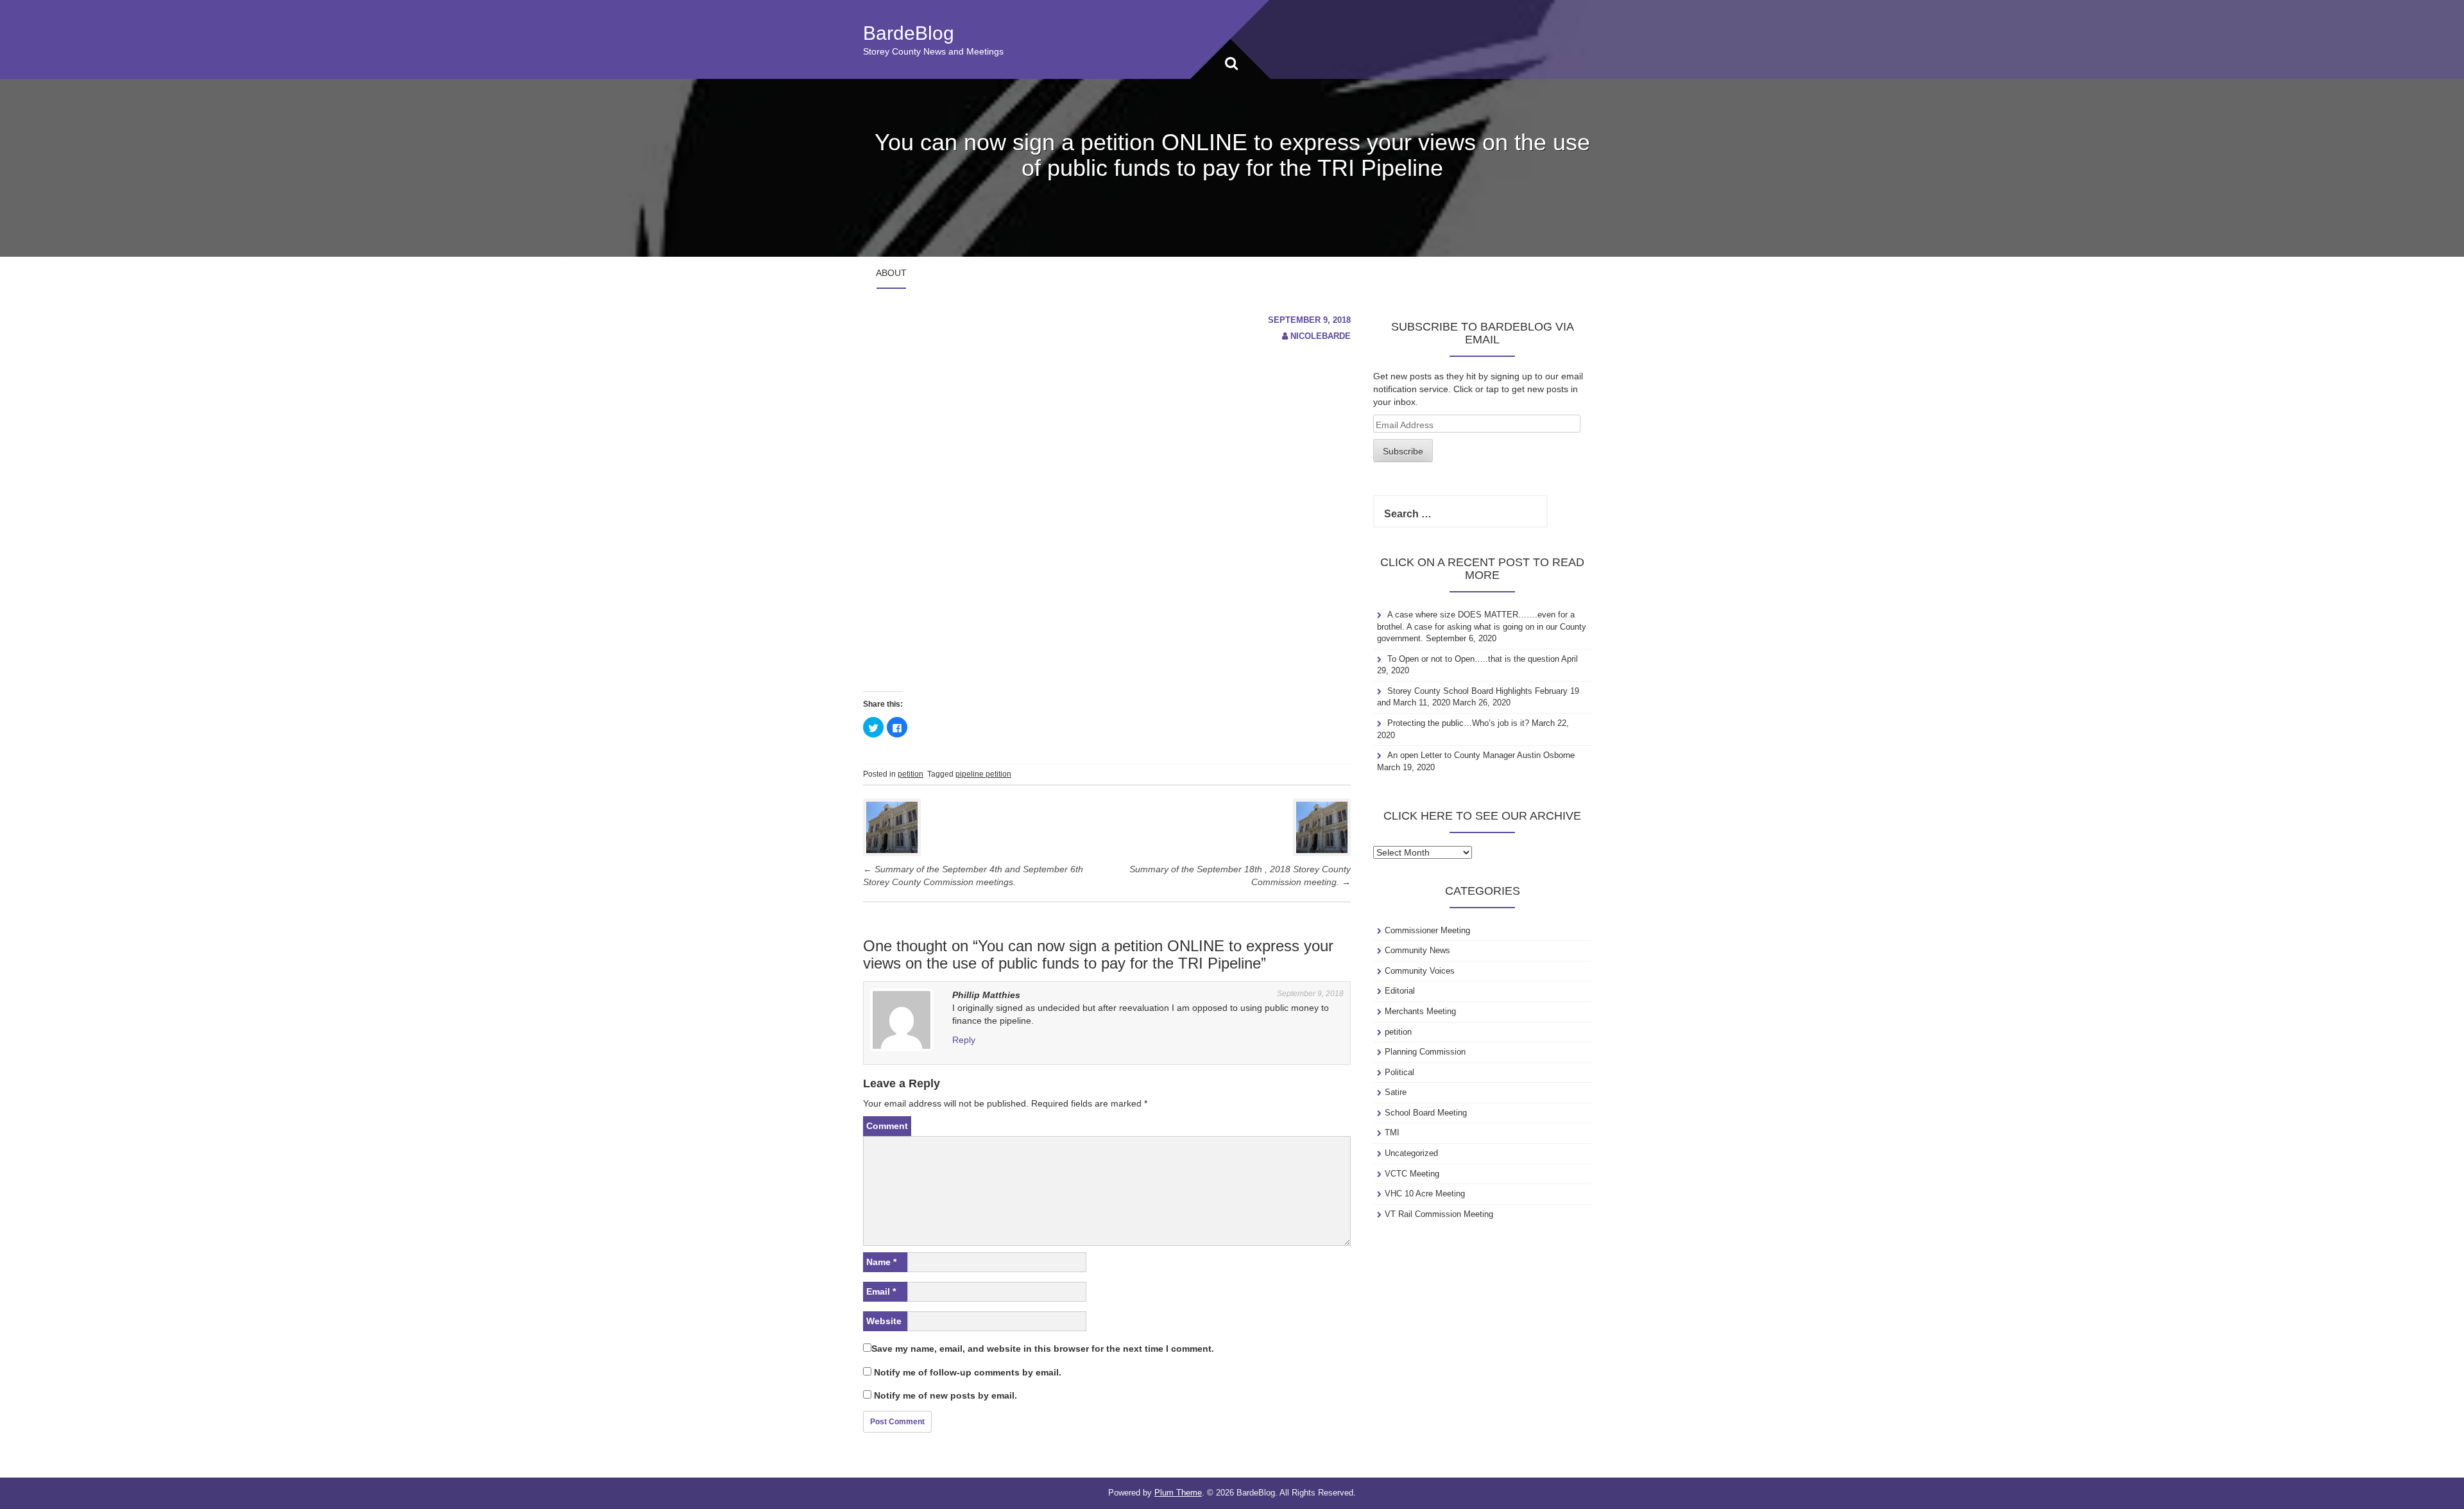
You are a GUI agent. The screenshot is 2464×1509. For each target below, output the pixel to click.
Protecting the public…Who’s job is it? (1458, 723)
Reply (964, 1040)
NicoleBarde (1321, 336)
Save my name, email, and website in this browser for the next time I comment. (1043, 1349)
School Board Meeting (1426, 1113)
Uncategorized (1411, 1153)
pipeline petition (983, 774)
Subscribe (1403, 451)
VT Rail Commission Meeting (1439, 1214)
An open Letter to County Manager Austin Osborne (1481, 755)
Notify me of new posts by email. (945, 1395)
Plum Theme (1178, 1493)
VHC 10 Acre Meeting (1425, 1194)
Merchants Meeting (1420, 1011)
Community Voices (1420, 971)
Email (881, 1291)
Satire (1396, 1092)
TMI (1392, 1133)
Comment (887, 1126)
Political (1399, 1072)
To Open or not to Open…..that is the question (1473, 659)
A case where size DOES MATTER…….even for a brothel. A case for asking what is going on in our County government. (1482, 626)
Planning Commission (1425, 1052)
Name (881, 1262)
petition (911, 774)
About (891, 273)
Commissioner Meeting (1427, 930)
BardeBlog (909, 33)
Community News (1417, 950)
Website (884, 1321)
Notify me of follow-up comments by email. (968, 1372)
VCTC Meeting (1412, 1174)
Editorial (1400, 991)
